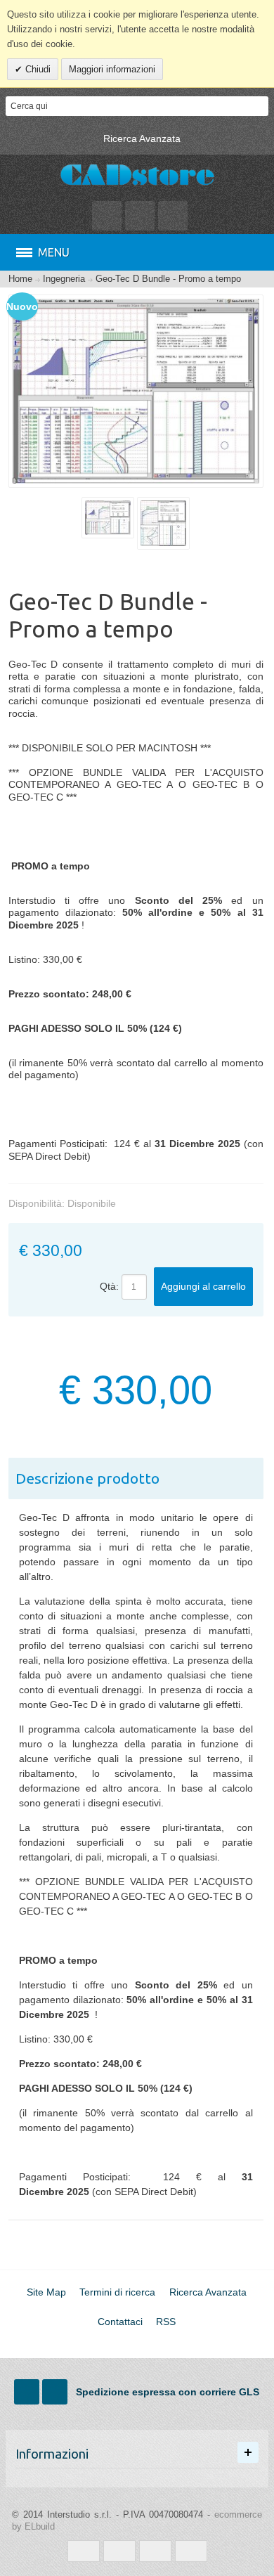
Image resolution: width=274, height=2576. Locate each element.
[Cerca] (259, 106)
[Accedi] (140, 216)
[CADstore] (137, 176)
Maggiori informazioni (112, 69)
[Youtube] (56, 2392)
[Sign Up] (173, 216)
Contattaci (120, 2322)
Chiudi (37, 69)
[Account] (107, 216)
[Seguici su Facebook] (28, 2392)
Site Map (46, 2292)
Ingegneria (64, 279)
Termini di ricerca (117, 2292)
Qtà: (109, 1286)
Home (20, 279)
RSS (166, 2322)
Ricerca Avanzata (142, 138)
